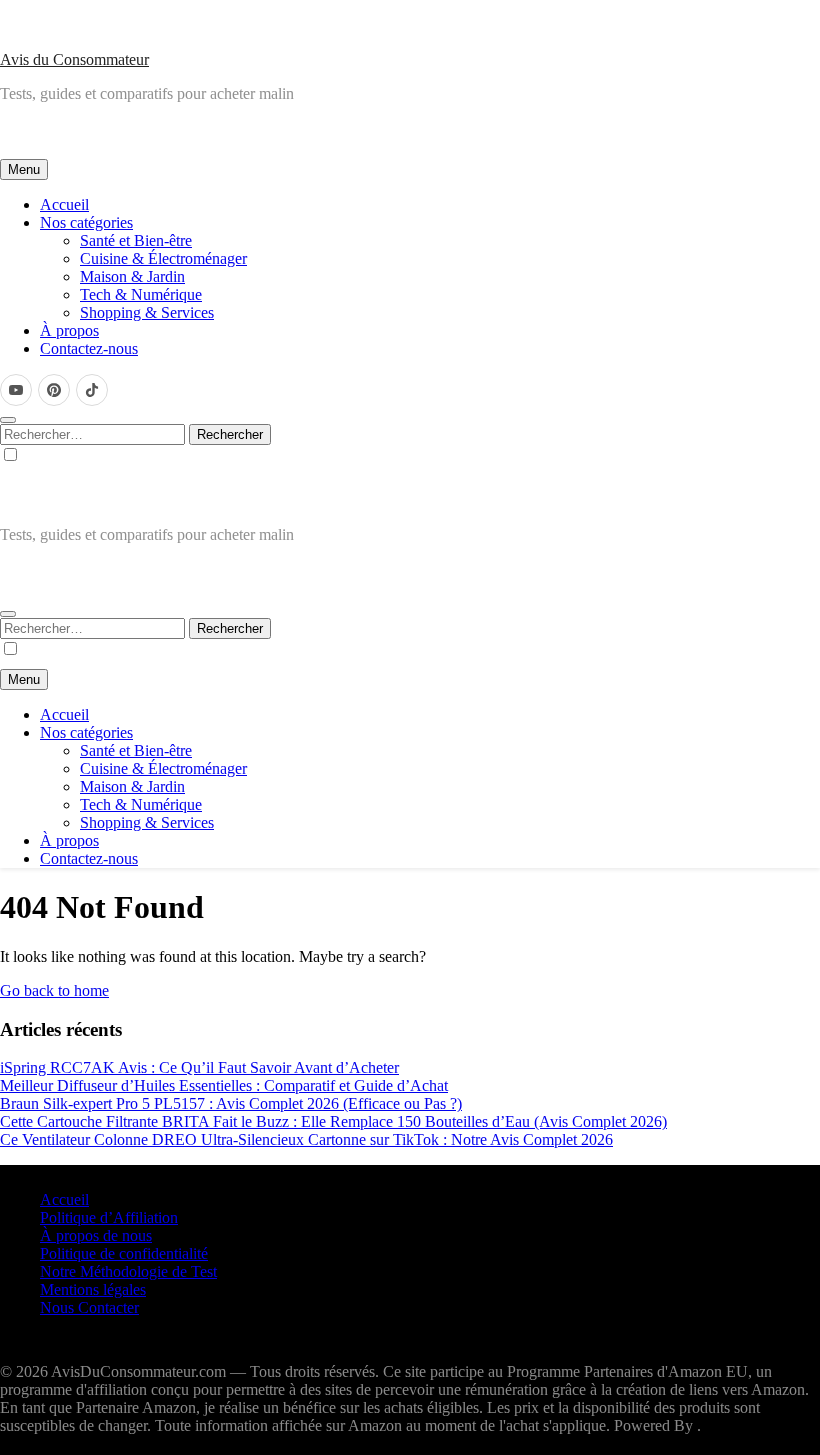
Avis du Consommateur (74, 59)
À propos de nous (96, 1235)
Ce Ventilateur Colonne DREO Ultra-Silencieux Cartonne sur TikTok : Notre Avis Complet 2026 (306, 1139)
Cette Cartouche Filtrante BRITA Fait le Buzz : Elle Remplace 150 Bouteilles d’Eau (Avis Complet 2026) (333, 1121)
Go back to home (54, 990)
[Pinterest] (54, 390)
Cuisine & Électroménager (163, 258)
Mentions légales (93, 1289)
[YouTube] (16, 390)
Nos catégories (86, 222)
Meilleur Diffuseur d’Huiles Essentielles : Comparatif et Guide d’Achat (224, 1085)
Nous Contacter (89, 1307)
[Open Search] (8, 420)
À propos (69, 330)
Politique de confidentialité (124, 1253)
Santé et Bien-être (136, 240)
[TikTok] (92, 390)
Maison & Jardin (132, 276)
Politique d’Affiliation (109, 1217)
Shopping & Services (147, 312)
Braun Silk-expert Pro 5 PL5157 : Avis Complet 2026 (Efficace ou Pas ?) (231, 1103)
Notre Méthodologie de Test (128, 1271)
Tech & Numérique (141, 294)
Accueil (64, 204)
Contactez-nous (89, 348)
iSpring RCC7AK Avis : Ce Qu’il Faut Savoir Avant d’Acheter (199, 1067)
